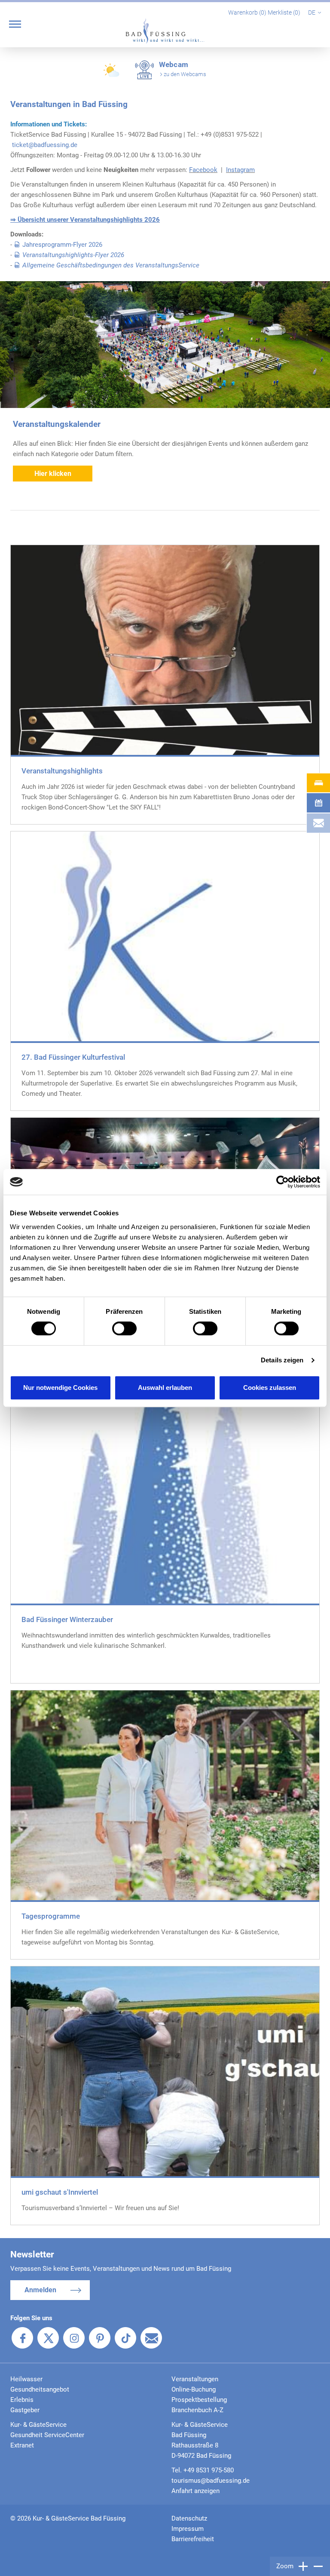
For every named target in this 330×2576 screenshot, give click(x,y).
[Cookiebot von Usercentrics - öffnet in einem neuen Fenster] (283, 1182)
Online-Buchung (194, 2389)
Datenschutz (189, 2518)
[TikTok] (125, 2338)
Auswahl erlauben (165, 1388)
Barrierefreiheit (193, 2539)
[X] (48, 2338)
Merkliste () (285, 12)
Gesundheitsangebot (40, 2389)
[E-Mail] (151, 2338)
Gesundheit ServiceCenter (47, 2435)
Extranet (22, 2445)
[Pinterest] (100, 2338)
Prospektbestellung (199, 2400)
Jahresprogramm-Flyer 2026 (62, 245)
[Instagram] (74, 2338)
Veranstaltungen (195, 2379)
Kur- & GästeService (38, 2425)
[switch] (124, 1328)
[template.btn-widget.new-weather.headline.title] (112, 74)
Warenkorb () (248, 12)
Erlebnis (22, 2400)
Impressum (188, 2529)
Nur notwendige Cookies (60, 1388)
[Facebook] (22, 2338)
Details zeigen (282, 1360)
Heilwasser (26, 2379)
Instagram (240, 170)
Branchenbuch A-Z (197, 2410)
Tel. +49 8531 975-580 (203, 2470)
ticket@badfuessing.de (45, 145)
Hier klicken (53, 474)
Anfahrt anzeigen (196, 2491)
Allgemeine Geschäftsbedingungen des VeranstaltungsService (111, 265)
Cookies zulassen (270, 1388)
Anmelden (40, 2290)
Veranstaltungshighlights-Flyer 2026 (73, 255)
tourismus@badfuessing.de (211, 2481)
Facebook (203, 170)
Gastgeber (25, 2410)
